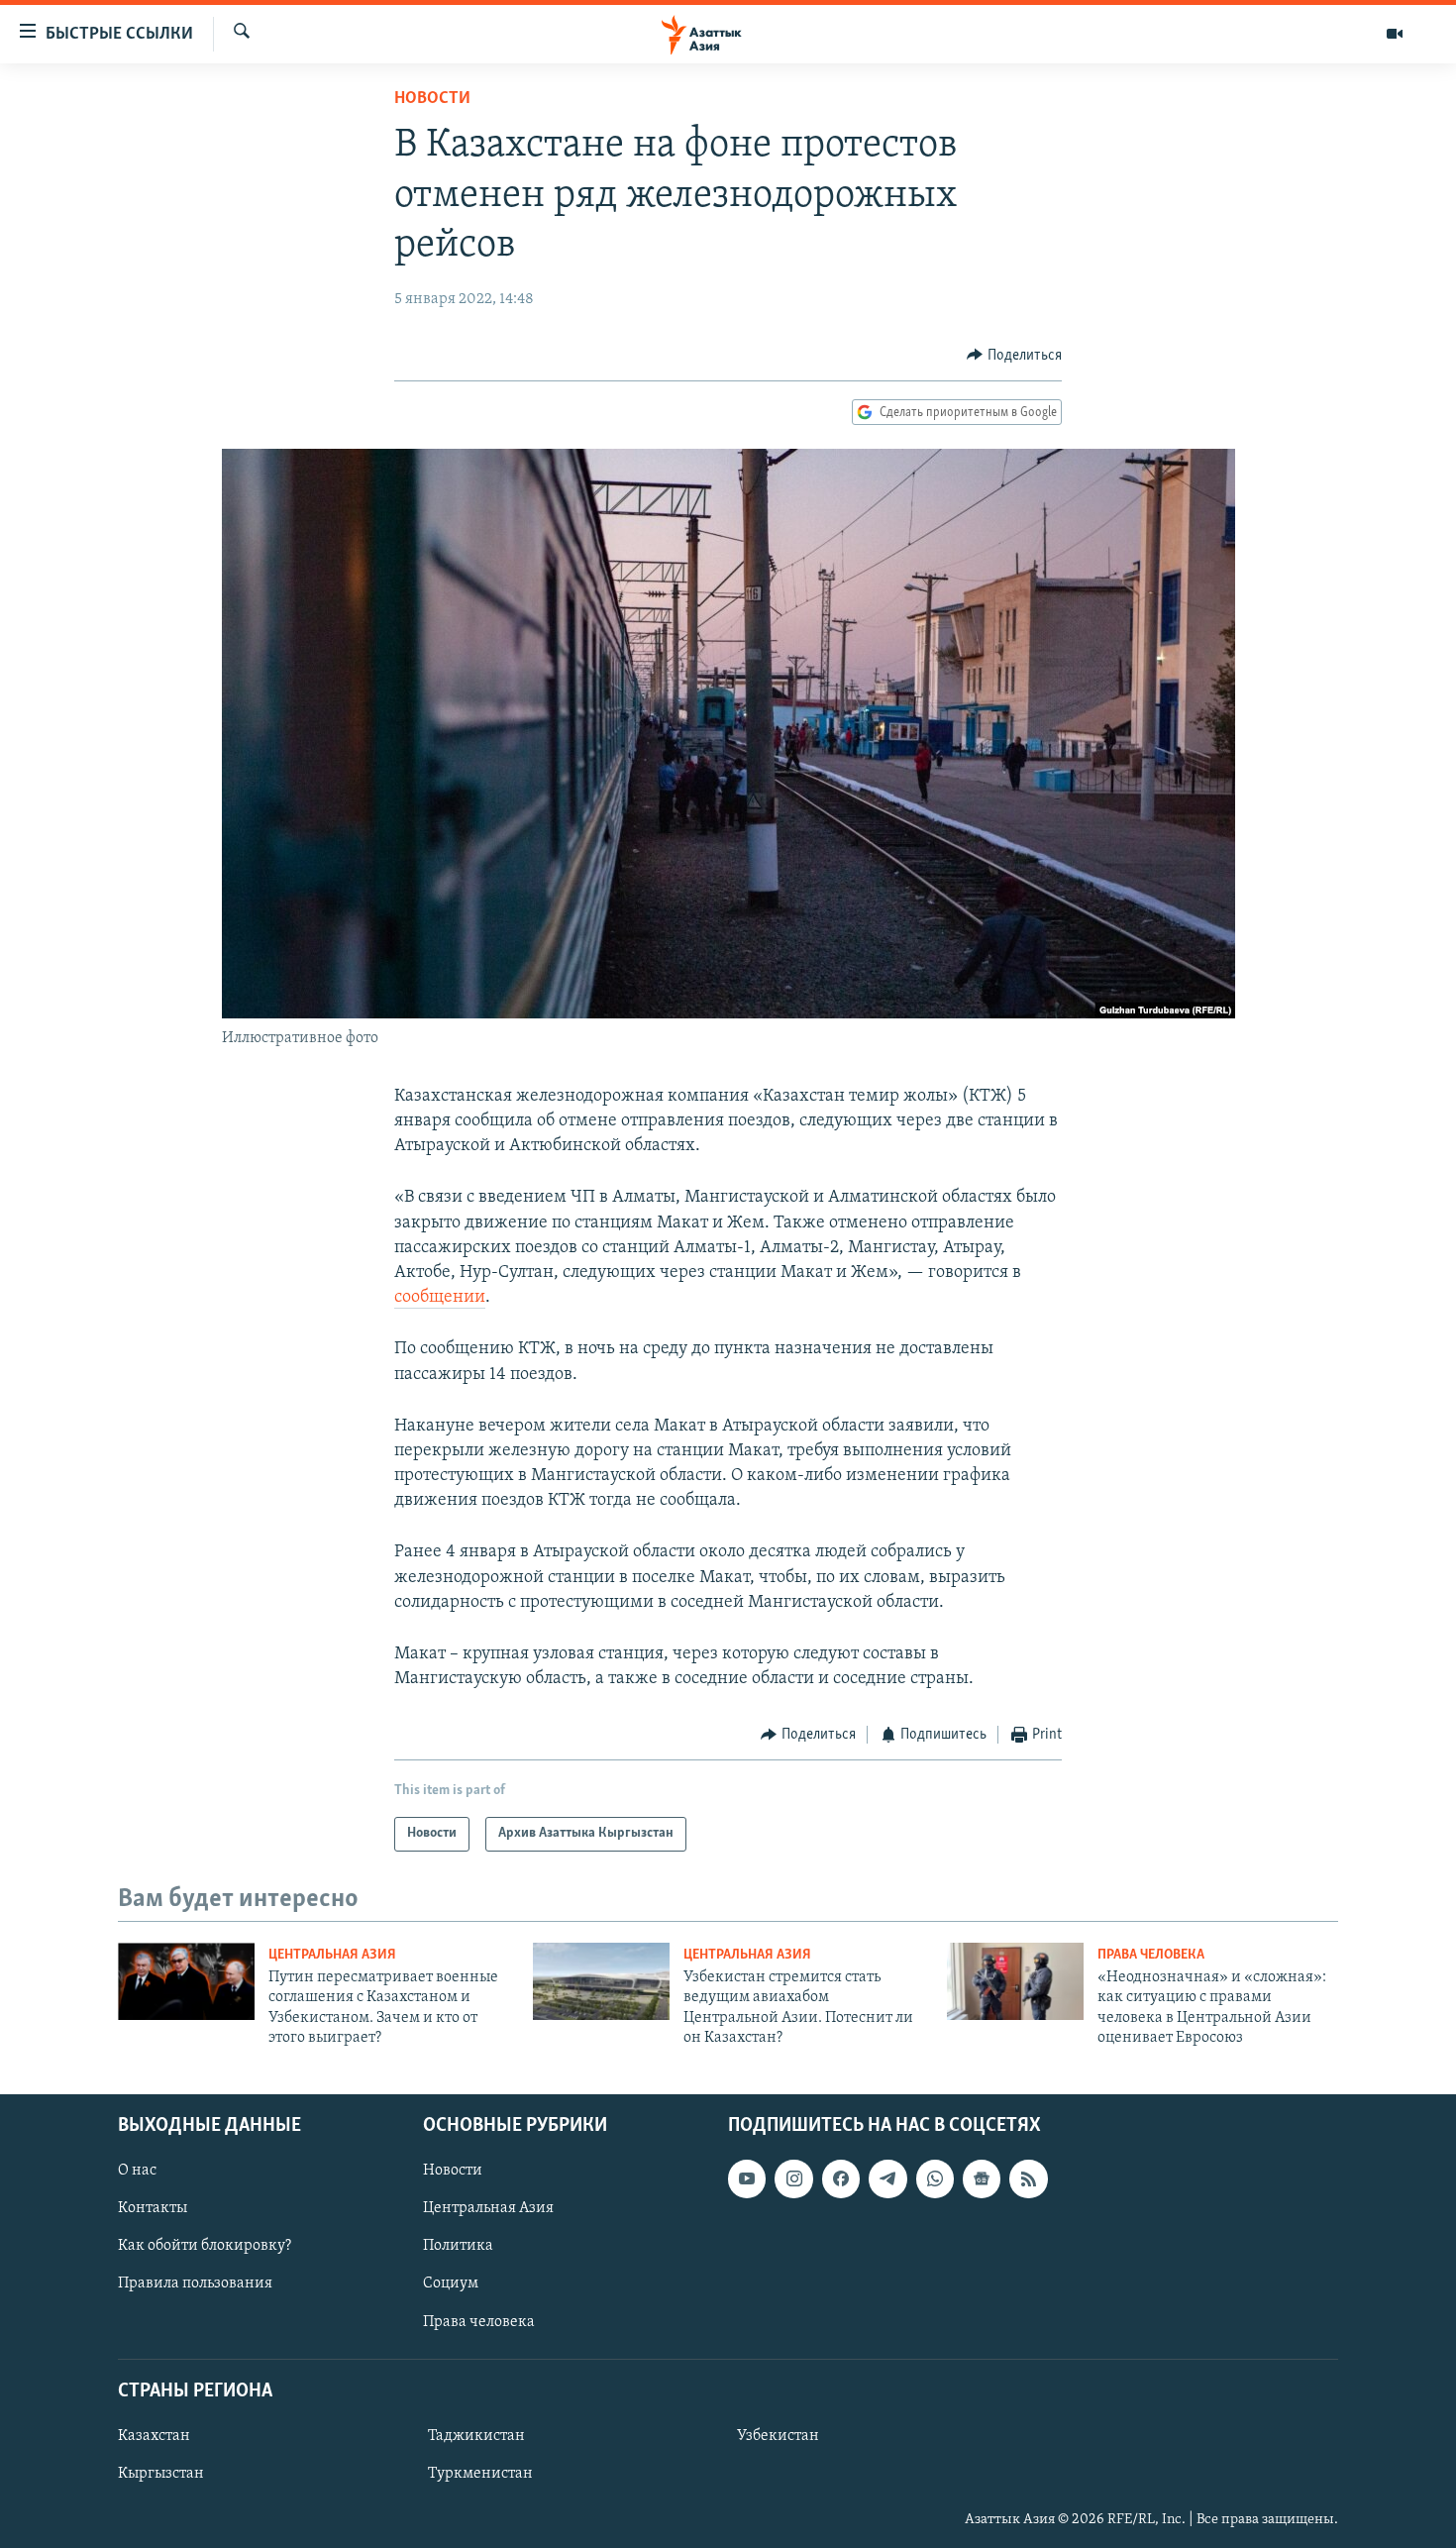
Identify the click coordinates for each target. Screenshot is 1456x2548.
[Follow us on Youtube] (747, 2178)
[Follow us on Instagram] (793, 2178)
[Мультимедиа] (1395, 34)
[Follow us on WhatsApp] (935, 2178)
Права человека (1151, 1955)
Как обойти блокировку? (205, 2246)
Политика (458, 2246)
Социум (451, 2283)
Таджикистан (476, 2436)
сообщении (440, 1298)
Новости (432, 99)
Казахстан (154, 2436)
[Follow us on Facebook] (841, 2178)
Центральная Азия (332, 1955)
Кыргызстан (161, 2474)
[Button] (1014, 356)
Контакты (153, 2208)
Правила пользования (195, 2283)
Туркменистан (480, 2474)
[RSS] (1028, 2178)
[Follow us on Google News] (982, 2178)
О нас (137, 2171)
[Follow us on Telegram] (887, 2178)
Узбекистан (778, 2436)
